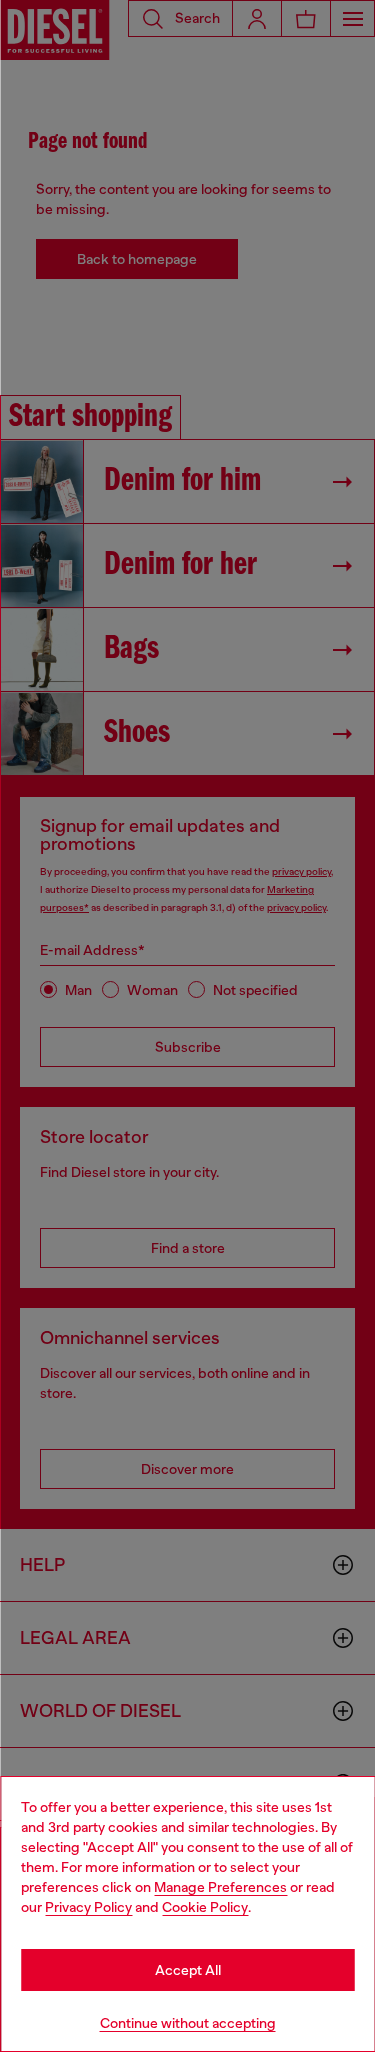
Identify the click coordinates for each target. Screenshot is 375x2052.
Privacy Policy (88, 1907)
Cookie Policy (205, 1907)
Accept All (188, 1970)
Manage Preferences (220, 1887)
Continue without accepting (188, 2023)
